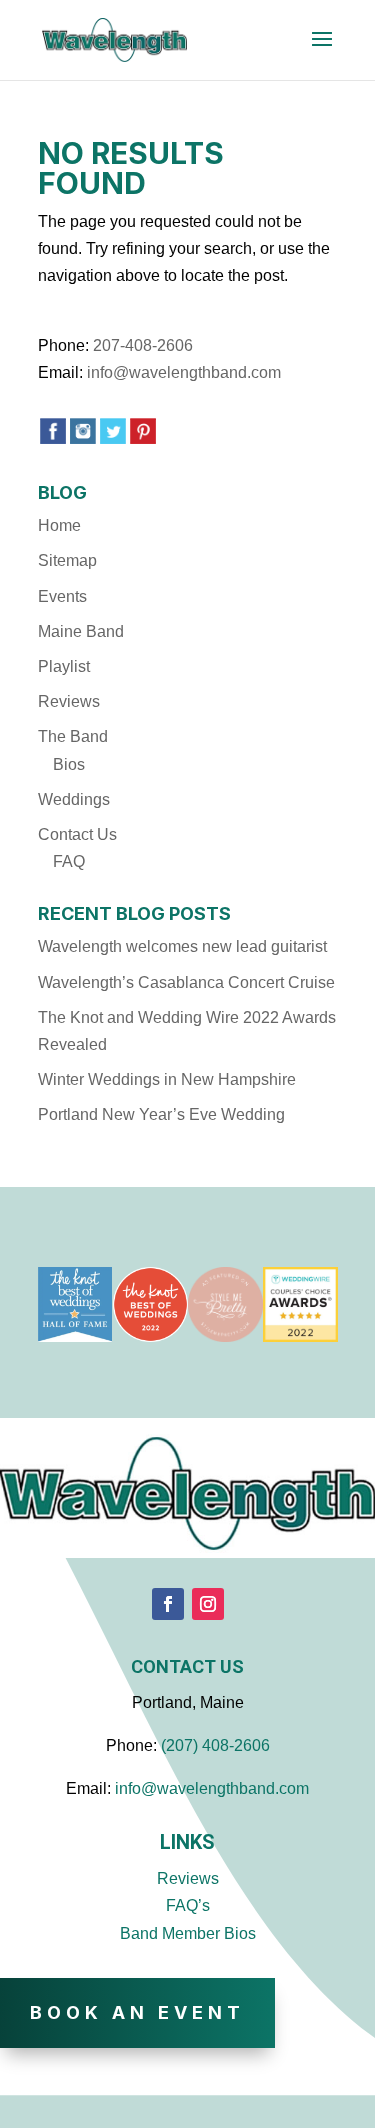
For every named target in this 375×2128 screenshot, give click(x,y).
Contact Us (77, 834)
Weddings (74, 799)
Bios (69, 764)
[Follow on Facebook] (168, 1604)
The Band (73, 736)
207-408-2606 (143, 345)
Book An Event (137, 2012)
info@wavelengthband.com (184, 372)
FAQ (69, 861)
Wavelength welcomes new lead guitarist (182, 946)
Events (62, 596)
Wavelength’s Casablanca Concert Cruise (186, 982)
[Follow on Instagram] (208, 1604)
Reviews (69, 701)
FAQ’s (188, 1905)
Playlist (64, 666)
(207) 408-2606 (215, 1745)
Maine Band (81, 631)
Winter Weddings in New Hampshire (167, 1079)
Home (59, 525)
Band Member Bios (188, 1933)
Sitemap (67, 560)
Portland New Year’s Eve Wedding (161, 1114)
